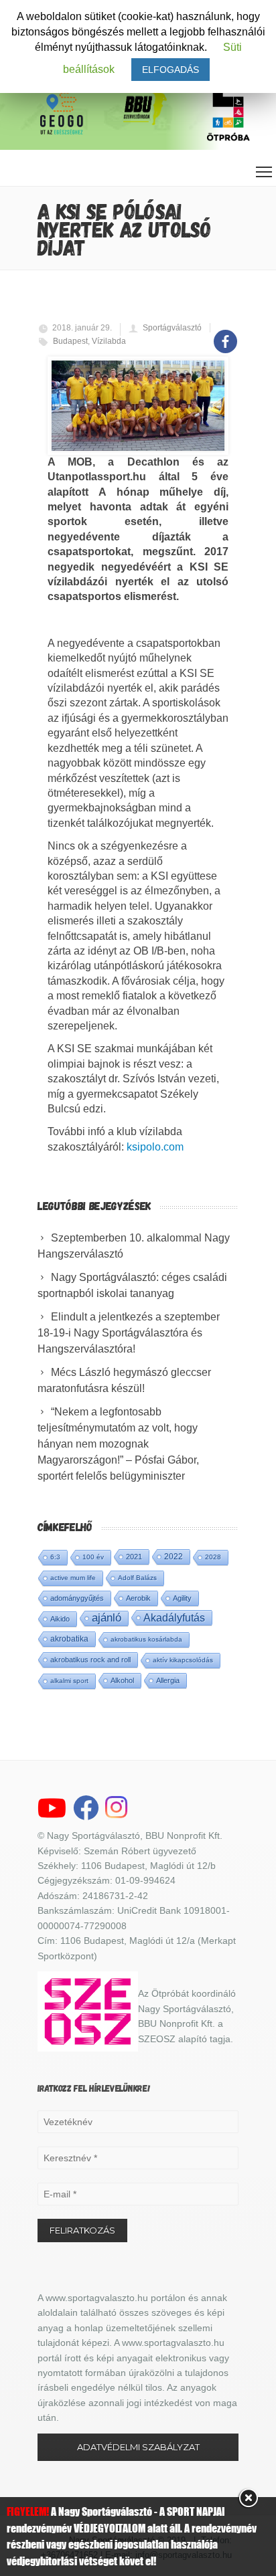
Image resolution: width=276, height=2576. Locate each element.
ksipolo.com (155, 1147)
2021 (134, 1557)
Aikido (60, 1619)
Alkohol (122, 1680)
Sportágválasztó (172, 328)
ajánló (107, 1618)
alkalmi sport (69, 1681)
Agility (182, 1598)
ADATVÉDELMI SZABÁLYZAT (138, 2447)
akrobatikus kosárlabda (146, 1639)
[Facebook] (225, 334)
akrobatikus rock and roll (90, 1660)
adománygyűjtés (77, 1598)
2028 (213, 1557)
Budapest (70, 341)
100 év (93, 1557)
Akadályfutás (174, 1617)
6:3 (55, 1557)
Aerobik (138, 1598)
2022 (174, 1557)
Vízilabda (109, 341)
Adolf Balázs (137, 1578)
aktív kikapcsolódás (183, 1660)
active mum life (73, 1578)
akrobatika (69, 1639)
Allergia (168, 1680)
